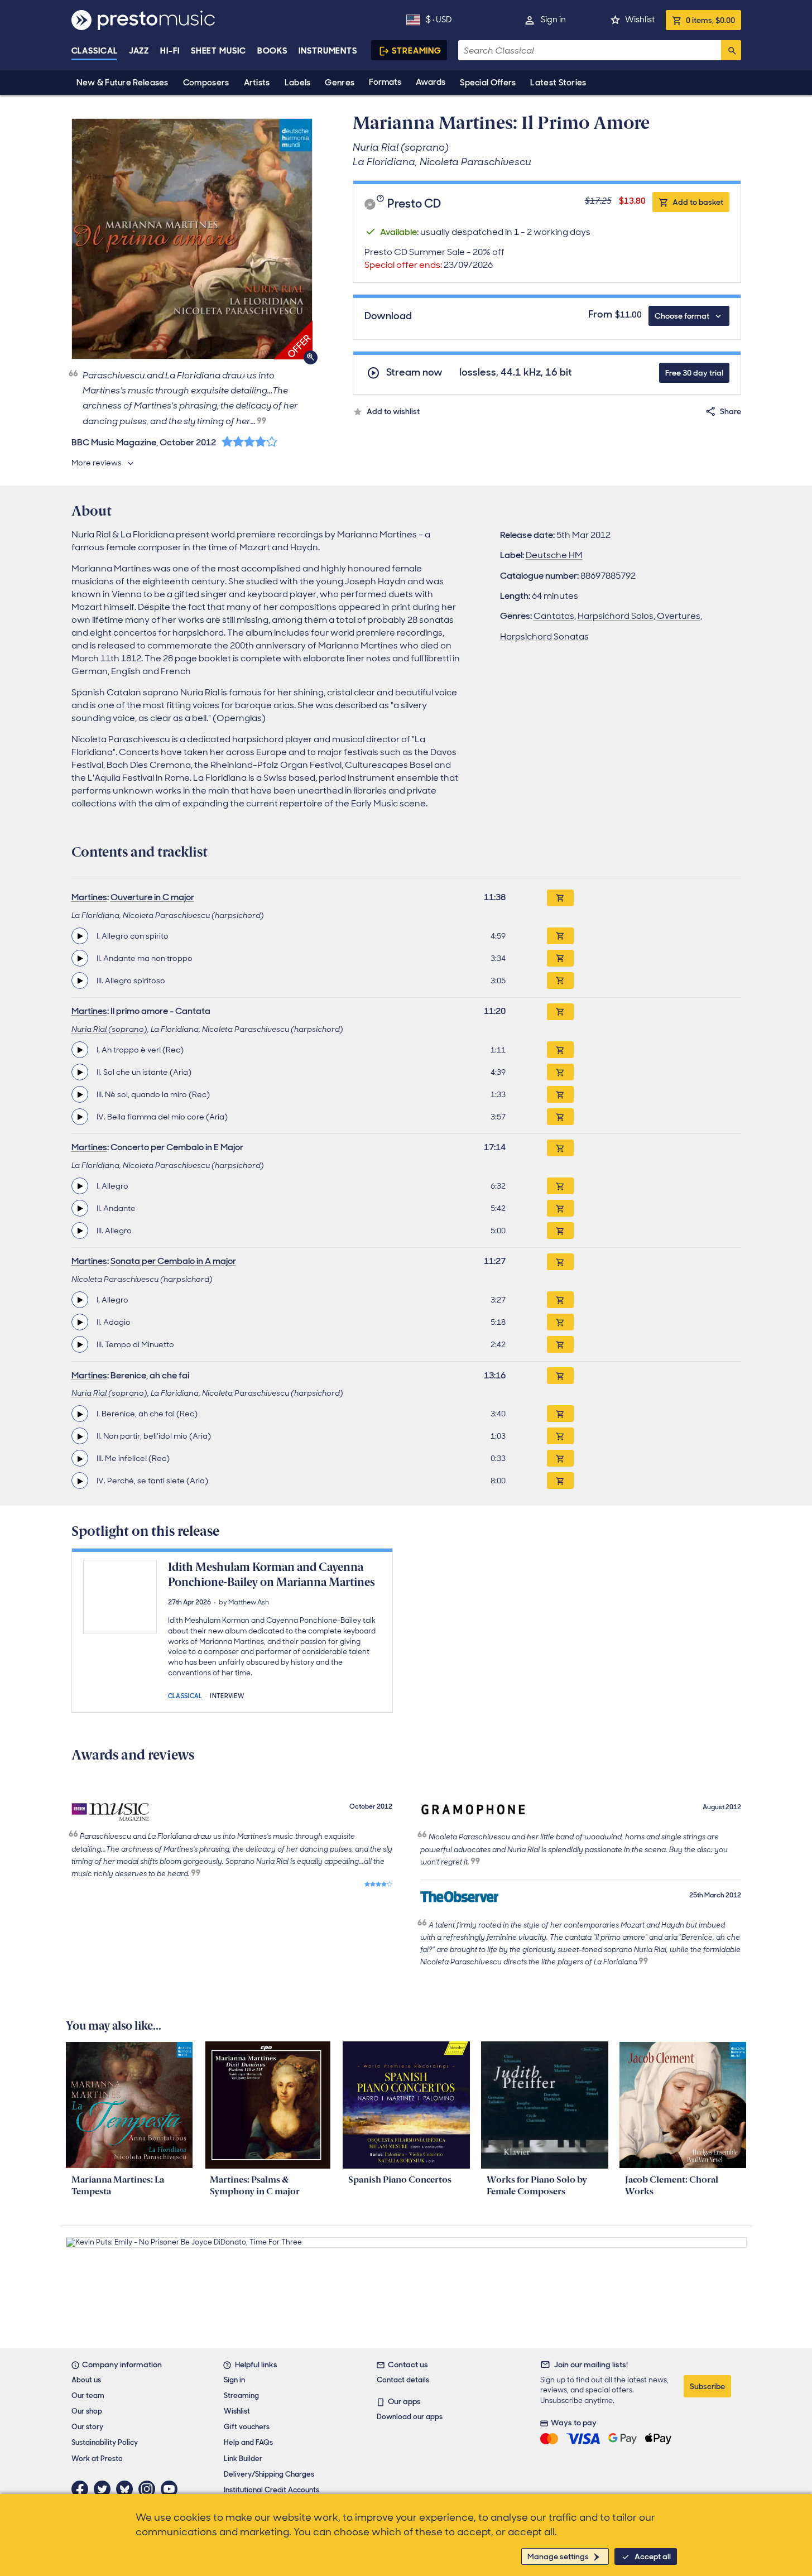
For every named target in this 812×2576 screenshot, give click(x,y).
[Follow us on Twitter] (105, 2489)
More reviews (97, 463)
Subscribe (707, 2386)
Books (273, 51)
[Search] (731, 50)
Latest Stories (558, 83)
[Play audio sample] (80, 936)
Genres (340, 83)
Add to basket (698, 202)
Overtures (679, 616)
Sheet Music (218, 51)
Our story (87, 2427)
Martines (89, 897)
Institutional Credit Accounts (272, 2490)
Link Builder (243, 2459)
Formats (385, 82)
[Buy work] (560, 898)
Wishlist (640, 20)
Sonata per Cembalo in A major (173, 1261)
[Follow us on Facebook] (83, 2489)
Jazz (139, 51)
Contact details (403, 2380)
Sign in (553, 20)
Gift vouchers (247, 2427)
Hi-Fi (170, 51)
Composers (206, 83)
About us (86, 2380)
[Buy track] (560, 936)
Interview (227, 1695)
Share (731, 411)
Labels (298, 83)
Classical (95, 51)
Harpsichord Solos (616, 616)
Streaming (417, 51)
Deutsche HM (554, 555)
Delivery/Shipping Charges (269, 2474)
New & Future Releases (122, 83)
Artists (257, 83)
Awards (431, 82)
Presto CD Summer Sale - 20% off (434, 258)
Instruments (328, 51)
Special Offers (488, 83)
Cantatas (554, 616)
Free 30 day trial (694, 373)
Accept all (653, 2556)
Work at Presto (97, 2459)
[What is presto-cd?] (382, 204)
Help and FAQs (248, 2442)
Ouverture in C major (152, 897)
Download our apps (410, 2417)
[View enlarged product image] (192, 239)
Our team (88, 2395)
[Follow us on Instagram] (150, 2489)
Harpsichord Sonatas (544, 636)
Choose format (682, 316)
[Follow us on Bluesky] (127, 2489)
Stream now (414, 373)
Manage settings (558, 2556)
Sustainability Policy (105, 2442)
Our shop (87, 2411)
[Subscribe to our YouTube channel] (172, 2489)
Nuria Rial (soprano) (109, 1029)
